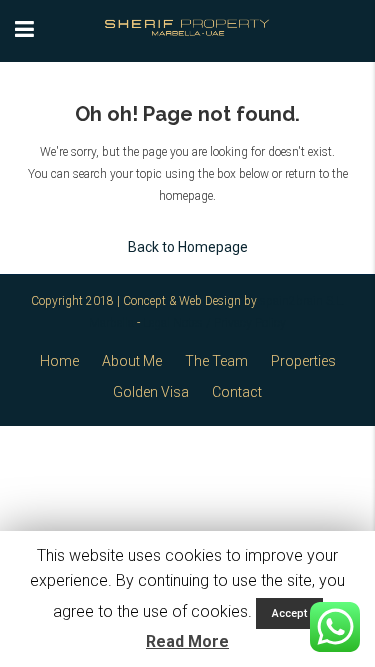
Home (59, 361)
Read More (187, 641)
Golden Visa (151, 392)
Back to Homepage (188, 247)
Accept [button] (289, 613)
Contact (237, 392)
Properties (303, 361)
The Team (216, 361)
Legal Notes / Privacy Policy (214, 323)
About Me (132, 361)
